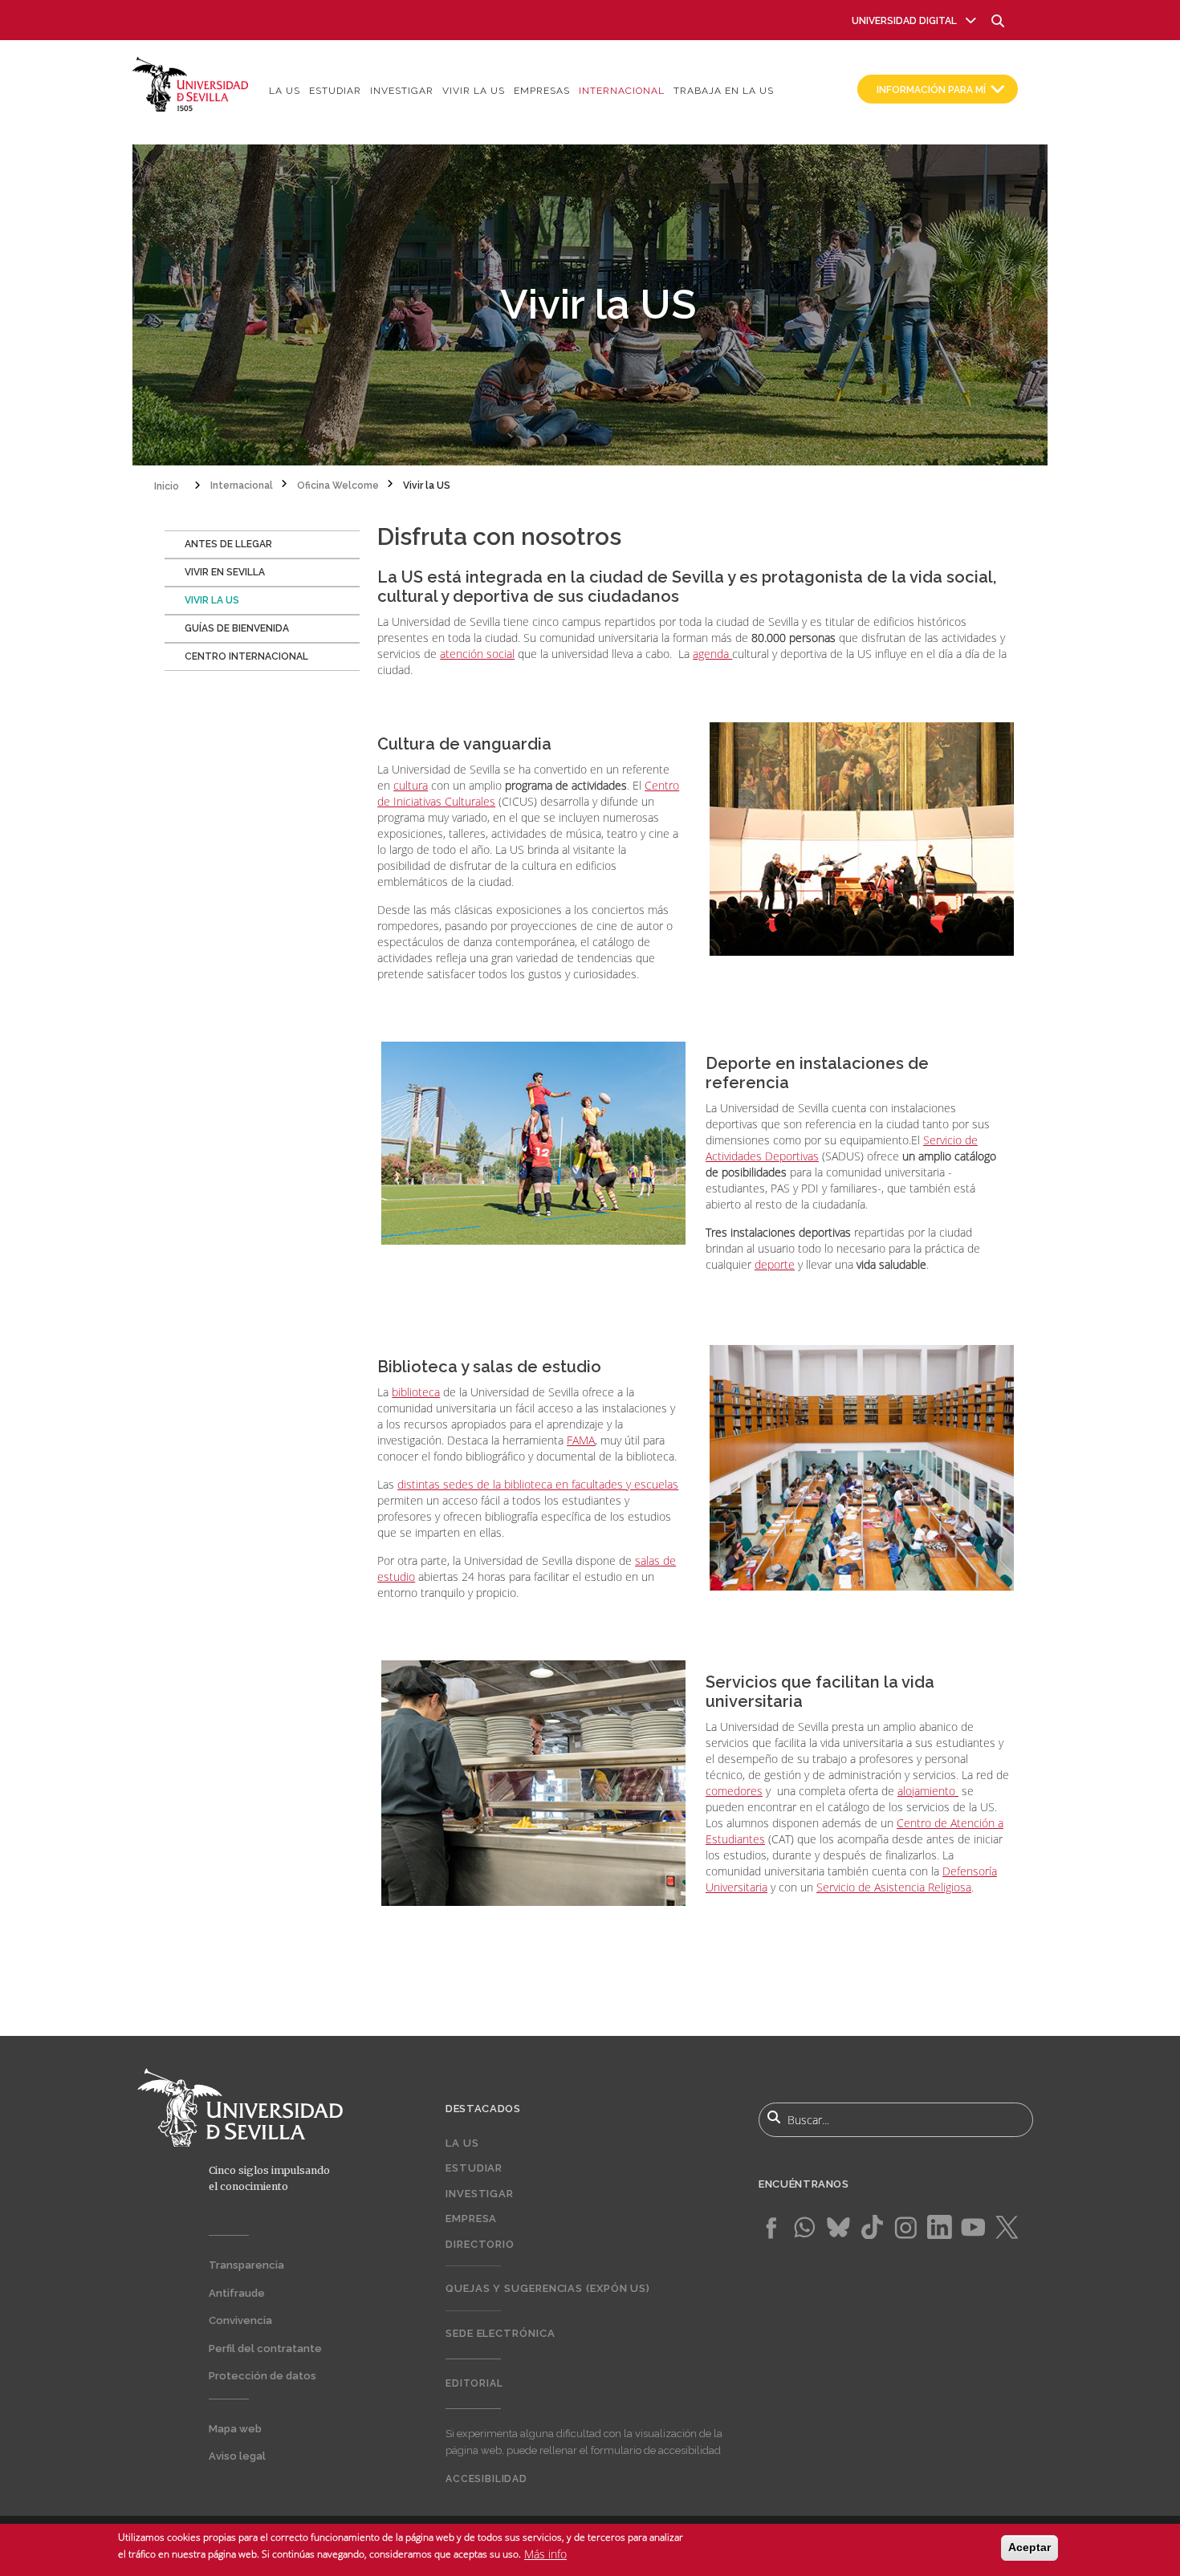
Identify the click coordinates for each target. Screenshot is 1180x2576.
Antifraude (237, 2293)
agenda (712, 654)
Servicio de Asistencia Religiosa (894, 1887)
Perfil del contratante (265, 2348)
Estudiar (335, 91)
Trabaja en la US (724, 91)
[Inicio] (191, 83)
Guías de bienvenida (237, 628)
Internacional (622, 91)
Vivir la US (474, 91)
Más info (545, 2553)
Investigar (402, 91)
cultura (411, 785)
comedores (734, 1791)
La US (285, 91)
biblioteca (416, 1392)
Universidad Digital (904, 21)
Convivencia (240, 2320)
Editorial (474, 2383)
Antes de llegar (228, 544)
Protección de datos (262, 2376)
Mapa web (235, 2429)
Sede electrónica (500, 2333)
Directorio (480, 2244)
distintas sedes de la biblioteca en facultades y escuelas (538, 1484)
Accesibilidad (486, 2479)
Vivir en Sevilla (225, 572)
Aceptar (1029, 2547)
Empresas (542, 91)
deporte (775, 1264)
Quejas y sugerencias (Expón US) (548, 2288)
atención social (477, 654)
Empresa (471, 2218)
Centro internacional (246, 656)
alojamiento (928, 1791)
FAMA (581, 1440)
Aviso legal (237, 2456)
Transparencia (246, 2265)
